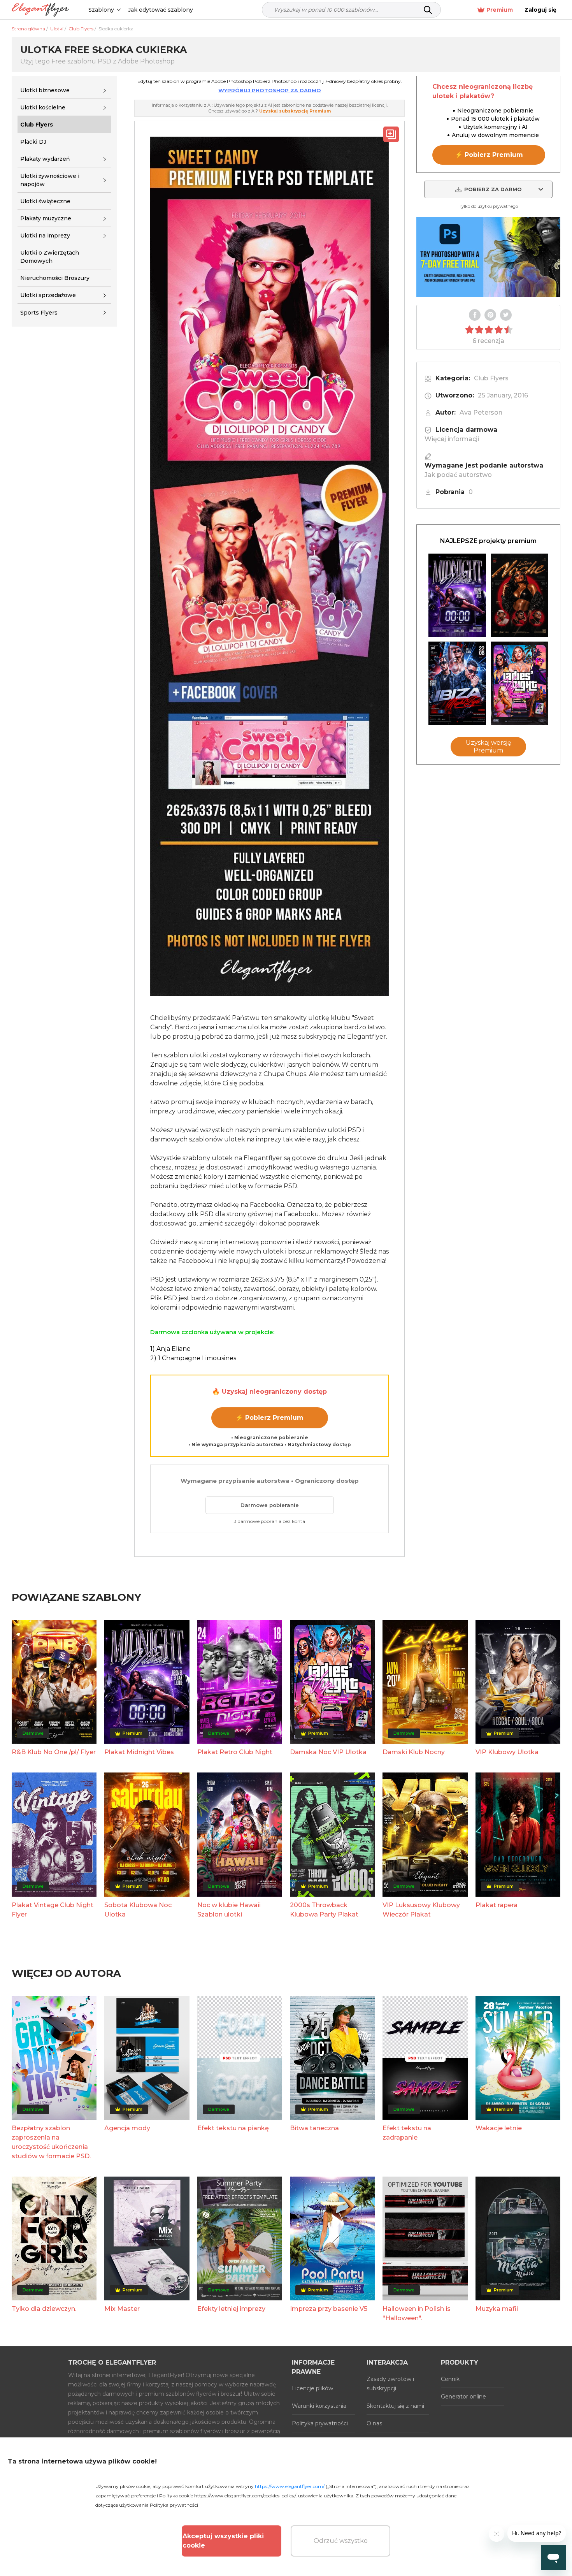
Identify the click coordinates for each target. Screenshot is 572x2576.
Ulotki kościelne (43, 107)
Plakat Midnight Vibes (139, 1752)
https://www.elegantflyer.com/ (290, 2486)
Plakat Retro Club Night (235, 1752)
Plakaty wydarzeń (45, 159)
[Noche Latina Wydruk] (520, 595)
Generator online (463, 2397)
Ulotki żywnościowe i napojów (50, 180)
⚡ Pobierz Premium (269, 1418)
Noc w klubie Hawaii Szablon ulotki (229, 1910)
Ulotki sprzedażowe (48, 295)
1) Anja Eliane (170, 1349)
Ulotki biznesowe (45, 90)
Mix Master (122, 2309)
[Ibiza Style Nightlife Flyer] (457, 683)
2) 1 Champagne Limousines (193, 1358)
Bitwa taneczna (314, 2128)
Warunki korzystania (319, 2406)
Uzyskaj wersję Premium (489, 746)
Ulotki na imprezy (45, 236)
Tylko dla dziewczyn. (44, 2309)
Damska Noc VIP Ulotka (328, 1752)
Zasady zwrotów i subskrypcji (390, 2384)
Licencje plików (312, 2388)
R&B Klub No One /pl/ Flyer (54, 1752)
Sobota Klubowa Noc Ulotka (138, 1910)
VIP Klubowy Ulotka (507, 1752)
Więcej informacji (452, 439)
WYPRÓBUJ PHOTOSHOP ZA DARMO (270, 90)
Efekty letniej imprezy (231, 2309)
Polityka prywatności (320, 2423)
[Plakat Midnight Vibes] (457, 595)
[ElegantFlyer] (40, 10)
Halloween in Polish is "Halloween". (417, 2313)
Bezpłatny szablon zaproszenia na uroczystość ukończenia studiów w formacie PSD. (51, 2142)
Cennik (450, 2379)
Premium (500, 10)
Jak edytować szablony (161, 10)
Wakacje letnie (499, 2128)
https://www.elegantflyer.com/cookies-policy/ (245, 2496)
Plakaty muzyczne (46, 218)
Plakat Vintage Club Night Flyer (53, 1910)
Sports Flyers (39, 313)
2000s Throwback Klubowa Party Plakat (324, 1910)
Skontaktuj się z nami (395, 2406)
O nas (374, 2423)
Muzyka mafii (497, 2309)
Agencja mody (127, 2128)
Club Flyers (491, 378)
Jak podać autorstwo (458, 475)
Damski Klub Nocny (414, 1752)
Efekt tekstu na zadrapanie (407, 2133)
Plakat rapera (497, 1905)
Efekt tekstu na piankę (233, 2128)
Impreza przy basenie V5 (329, 2309)
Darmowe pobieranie (270, 1505)
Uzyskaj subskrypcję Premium (295, 111)
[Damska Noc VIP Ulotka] (520, 683)
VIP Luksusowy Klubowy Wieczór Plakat (421, 1910)
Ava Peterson (481, 412)
